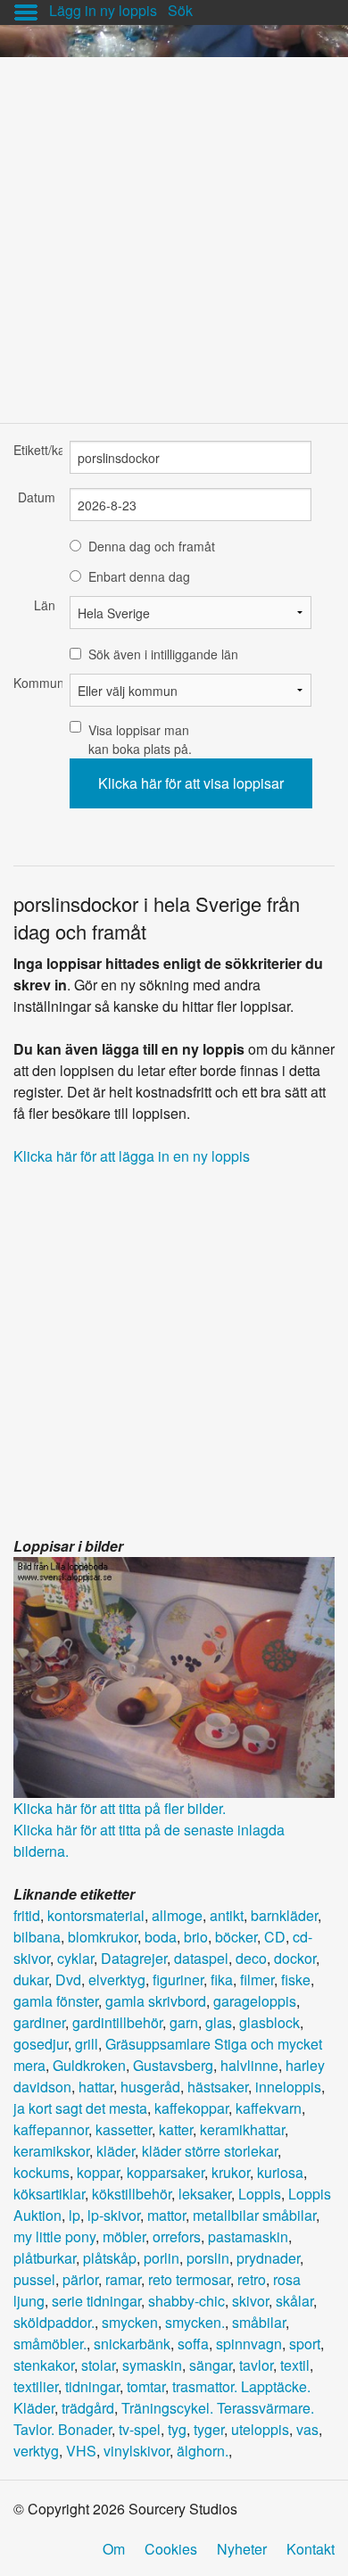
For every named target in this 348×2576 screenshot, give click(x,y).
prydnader (268, 2258)
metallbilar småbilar (254, 2215)
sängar (211, 2365)
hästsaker (218, 2087)
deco (251, 1958)
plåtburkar (45, 2258)
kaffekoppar (191, 2108)
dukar (31, 1980)
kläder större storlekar (210, 2151)
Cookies (171, 2549)
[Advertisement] (174, 231)
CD (275, 1937)
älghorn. (203, 2451)
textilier (36, 2386)
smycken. (195, 2322)
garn (184, 2022)
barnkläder (284, 1915)
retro (252, 2279)
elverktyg (117, 1980)
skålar (294, 2301)
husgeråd (150, 2087)
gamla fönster (56, 2001)
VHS (81, 2451)
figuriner (178, 1980)
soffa (193, 2344)
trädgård (88, 2408)
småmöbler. (50, 2344)
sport (305, 2344)
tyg (177, 2429)
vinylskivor (137, 2451)
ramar (123, 2279)
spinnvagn (249, 2344)
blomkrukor (103, 1937)
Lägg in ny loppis (103, 10)
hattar (96, 2087)
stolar (98, 2365)
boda (161, 1937)
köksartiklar (49, 2194)
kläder (116, 2151)
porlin (162, 2258)
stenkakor (44, 2365)
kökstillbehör (132, 2194)
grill (87, 2044)
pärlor (80, 2279)
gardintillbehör (117, 2022)
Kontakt (311, 2549)
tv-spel (140, 2429)
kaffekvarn (269, 2108)
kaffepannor (51, 2129)
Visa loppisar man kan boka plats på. (140, 739)
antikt (227, 1915)
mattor (166, 2215)
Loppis (260, 2194)
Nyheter (242, 2549)
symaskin (152, 2365)
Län (45, 605)
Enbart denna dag (139, 576)
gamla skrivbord (156, 2001)
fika (222, 1980)
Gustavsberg (173, 2065)
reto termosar (189, 2279)
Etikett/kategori (34, 450)
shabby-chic (186, 2301)
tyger (209, 2429)
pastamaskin (248, 2236)
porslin (208, 2258)
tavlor (256, 2365)
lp (75, 2215)
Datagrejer (134, 1958)
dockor (295, 1958)
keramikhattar (242, 2129)
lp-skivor (114, 2215)
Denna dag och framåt (152, 546)
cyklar (75, 1958)
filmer (257, 1980)
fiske (296, 1980)
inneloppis (288, 2087)
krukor (231, 2172)
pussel (34, 2279)
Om (114, 2549)
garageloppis (255, 2001)
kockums (41, 2172)
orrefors (177, 2236)
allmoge (177, 1915)
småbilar (259, 2322)
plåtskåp (110, 2258)
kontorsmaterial (96, 1915)
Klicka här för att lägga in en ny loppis (132, 1156)
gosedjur (41, 2044)
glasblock (269, 2022)
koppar (98, 2172)
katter (176, 2129)
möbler (124, 2236)
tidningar (92, 2386)
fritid (27, 1915)
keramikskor (51, 2151)
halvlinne (249, 2065)
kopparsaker (166, 2172)
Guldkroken (89, 2065)
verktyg (36, 2451)
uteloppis (260, 2429)
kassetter (124, 2129)
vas (307, 2429)
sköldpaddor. (54, 2322)
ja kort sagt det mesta (80, 2108)
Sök (180, 10)
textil (295, 2365)
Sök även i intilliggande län (163, 654)
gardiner (39, 2022)
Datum (37, 497)
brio (196, 1937)
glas (219, 2022)
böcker (236, 1937)
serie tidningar (96, 2301)
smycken (130, 2322)
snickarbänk (132, 2344)
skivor (250, 2301)
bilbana (37, 1937)
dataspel (201, 1958)
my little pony (54, 2236)
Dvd (68, 1980)
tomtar (146, 2386)
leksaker (205, 2194)
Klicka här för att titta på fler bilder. (120, 1808)
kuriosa (280, 2172)
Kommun (34, 683)
